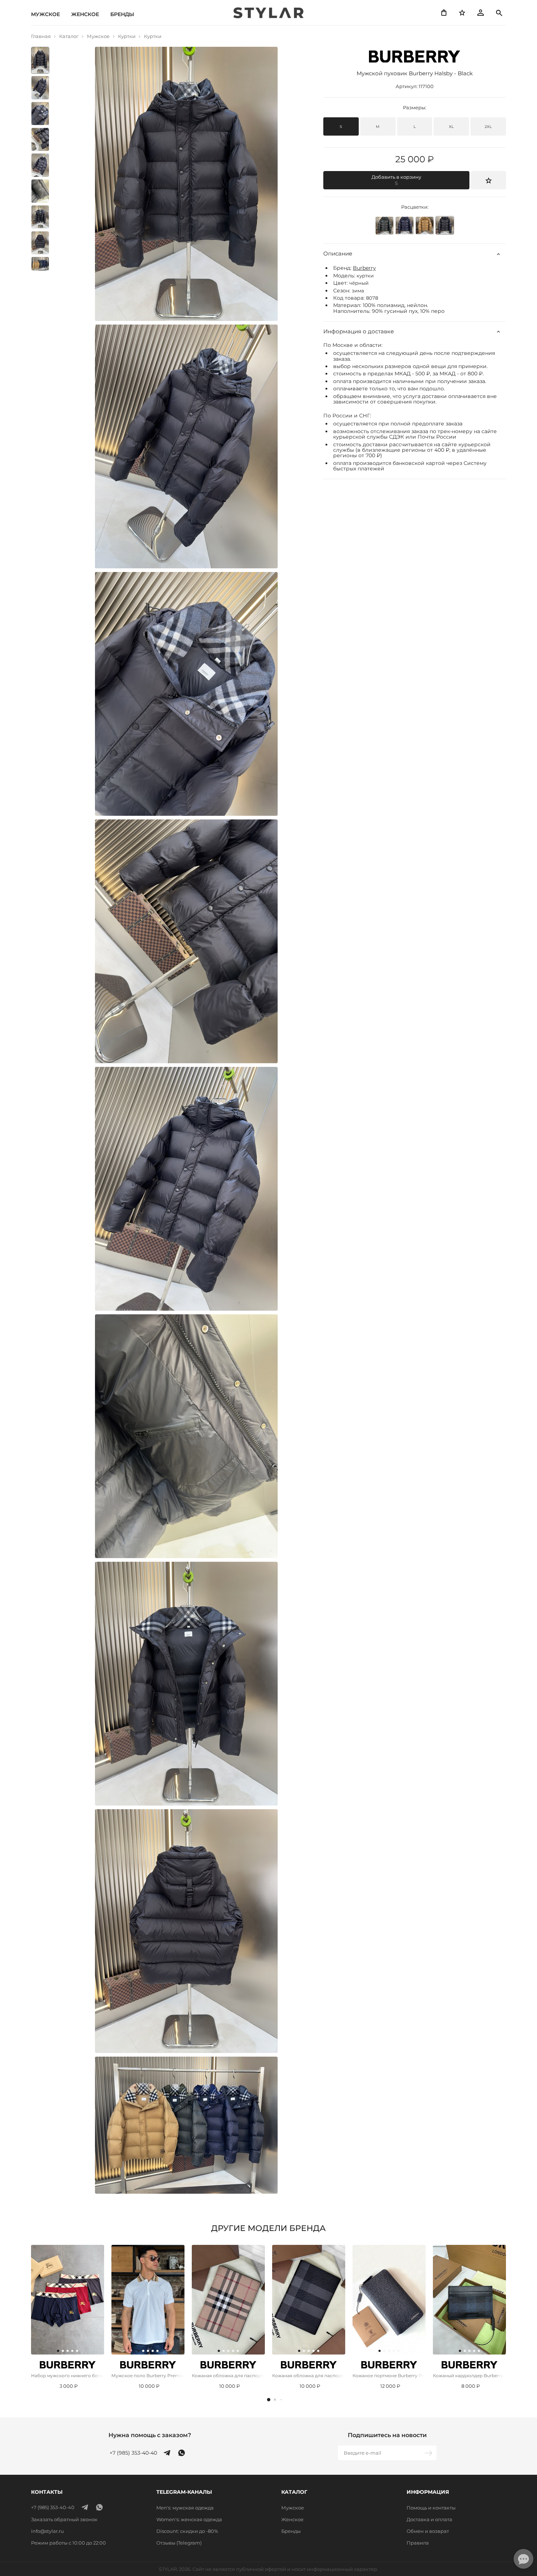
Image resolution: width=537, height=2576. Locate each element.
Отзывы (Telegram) (179, 2543)
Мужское (45, 14)
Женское (85, 14)
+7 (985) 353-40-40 (133, 2453)
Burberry (364, 268)
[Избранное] (462, 13)
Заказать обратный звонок (64, 2519)
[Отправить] (429, 2453)
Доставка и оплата (429, 2519)
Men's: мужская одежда (185, 2508)
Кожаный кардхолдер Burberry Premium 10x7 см (469, 2376)
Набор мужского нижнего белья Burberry (68, 2376)
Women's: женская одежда (189, 2519)
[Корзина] (444, 13)
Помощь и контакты (431, 2508)
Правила (418, 2543)
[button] (269, 2400)
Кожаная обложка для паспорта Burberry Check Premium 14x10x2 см (228, 2376)
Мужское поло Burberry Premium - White (148, 2376)
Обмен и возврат (428, 2531)
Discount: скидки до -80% (187, 2531)
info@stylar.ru (47, 2531)
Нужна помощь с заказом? (150, 2435)
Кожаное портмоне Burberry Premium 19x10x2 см (389, 2376)
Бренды (122, 14)
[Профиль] (480, 13)
